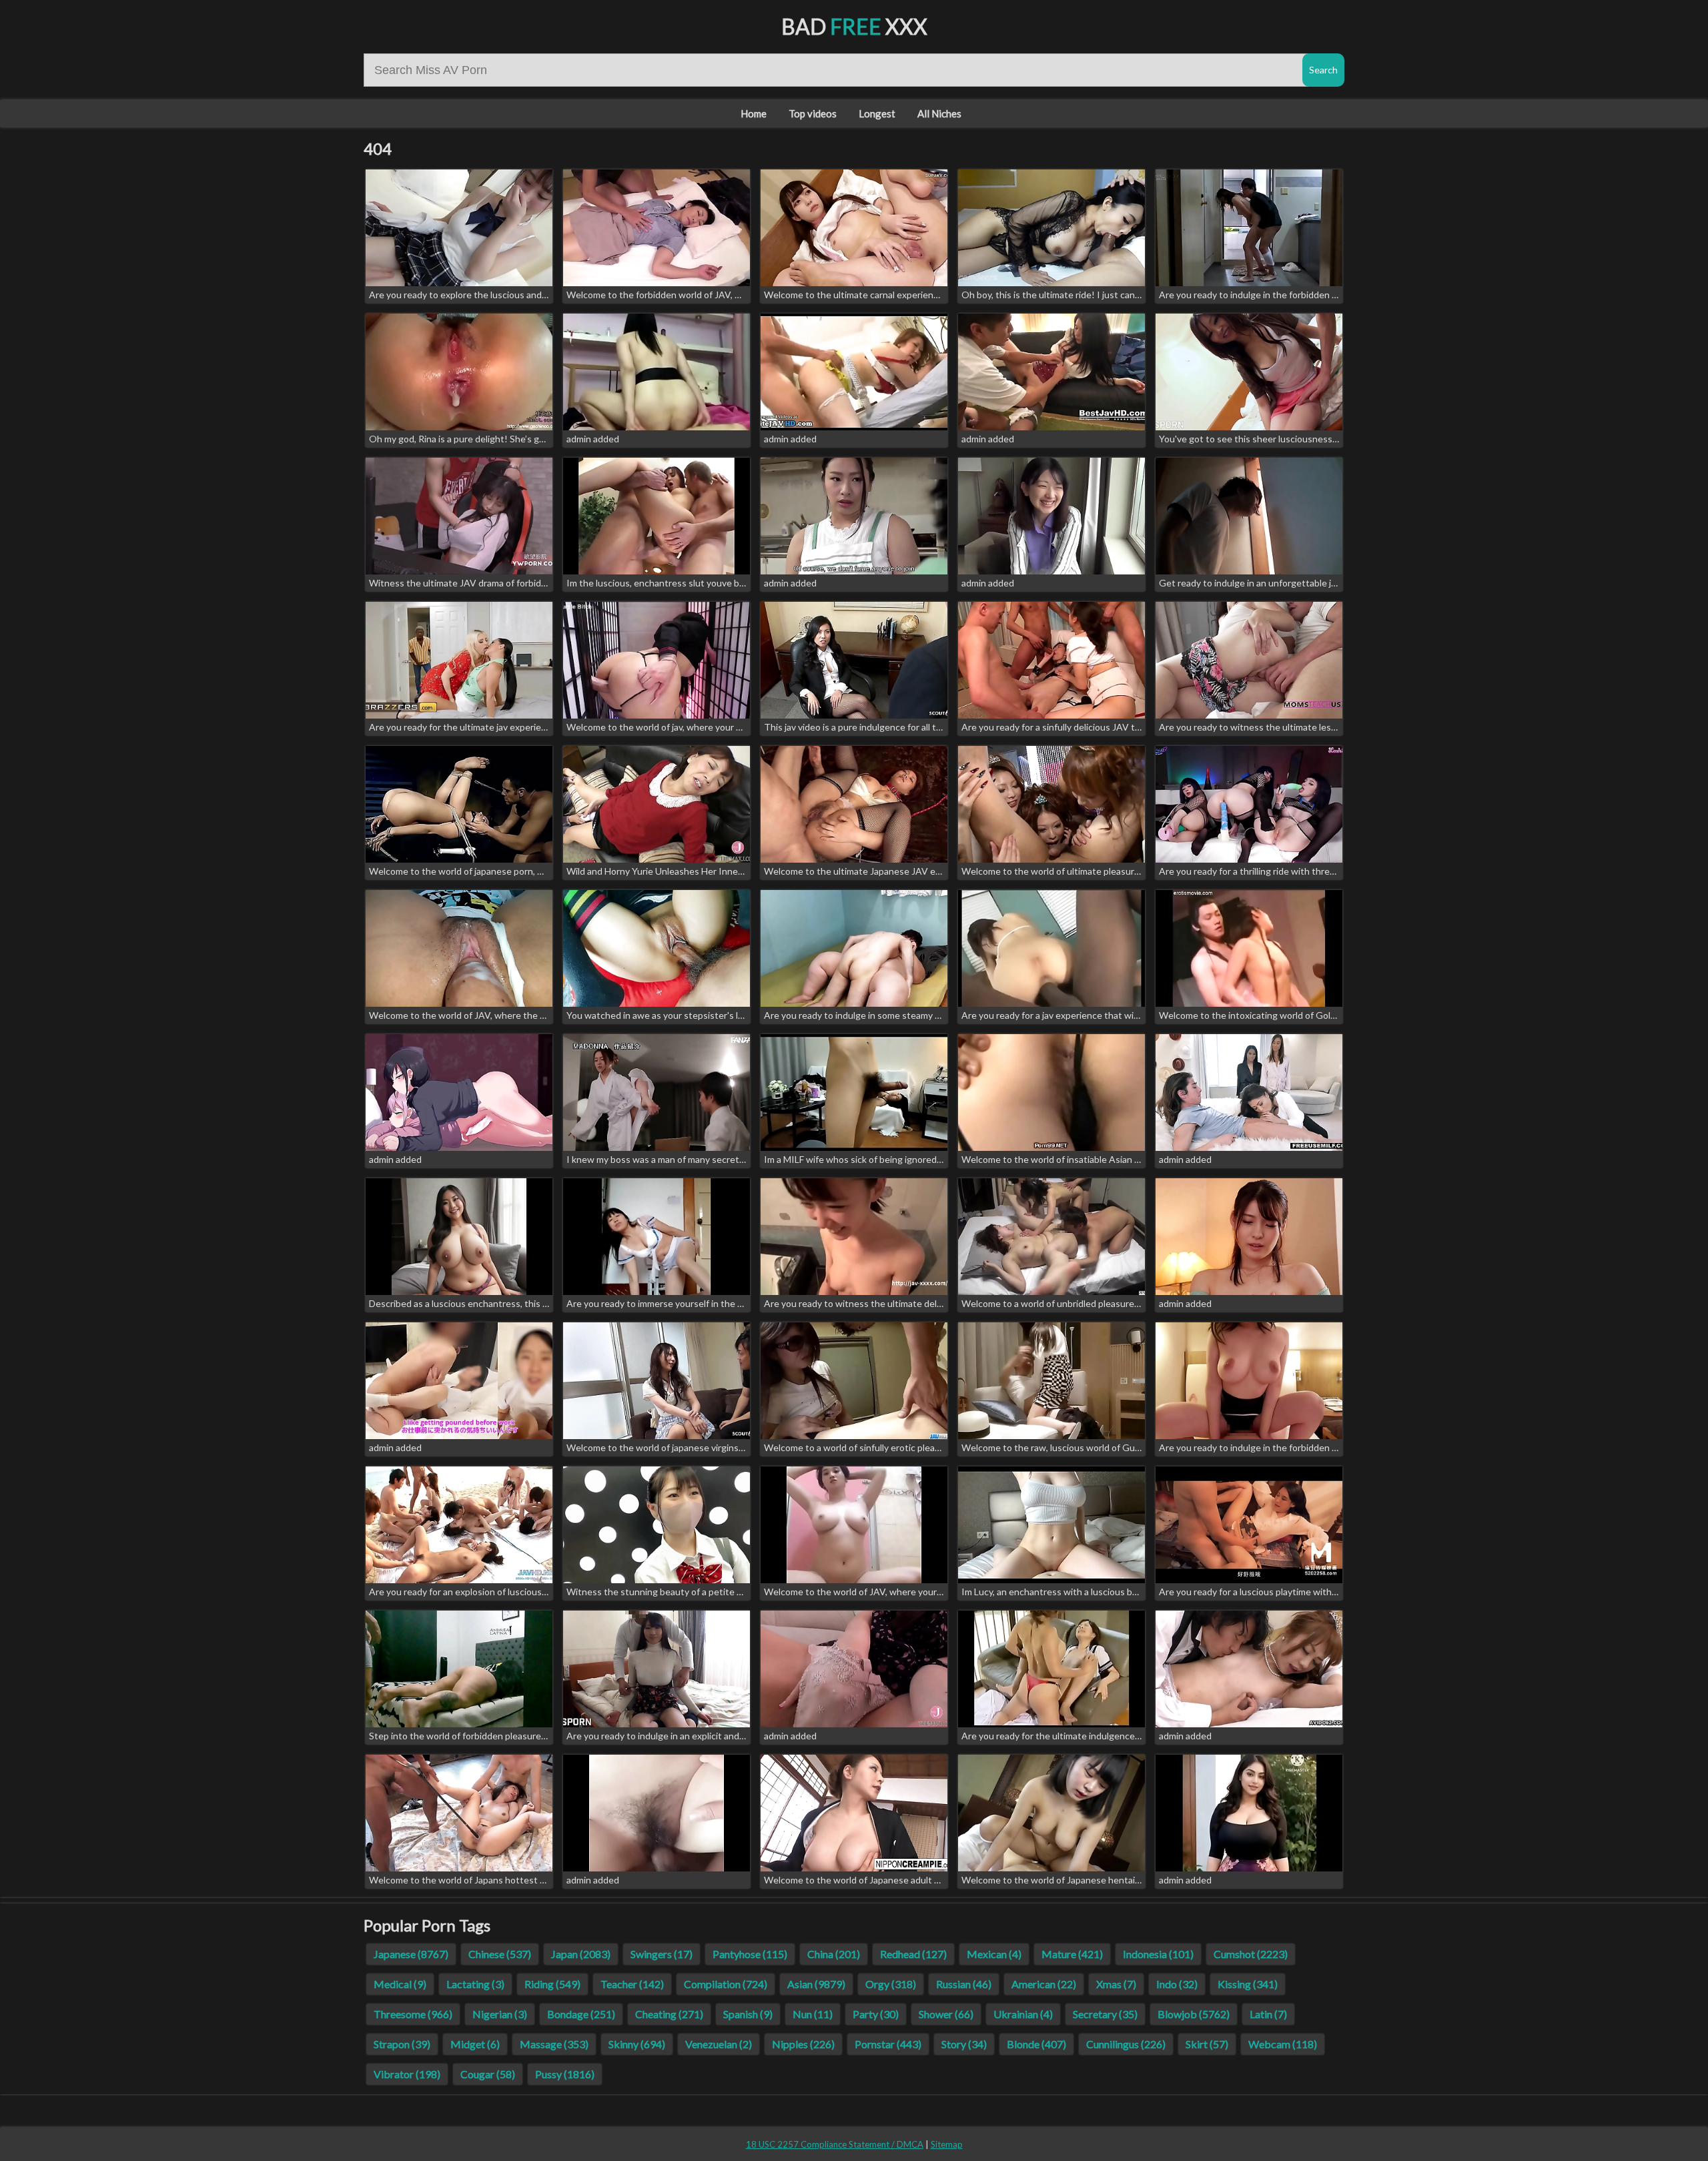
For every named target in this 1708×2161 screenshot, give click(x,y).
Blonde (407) (1036, 2044)
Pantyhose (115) (750, 1954)
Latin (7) (1268, 2014)
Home (754, 113)
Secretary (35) (1105, 2014)
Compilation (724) (726, 1984)
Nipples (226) (803, 2044)
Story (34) (964, 2044)
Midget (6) (475, 2044)
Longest (877, 113)
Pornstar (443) (888, 2044)
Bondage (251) (581, 2014)
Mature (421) (1072, 1954)
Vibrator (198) (407, 2074)
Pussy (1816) (565, 2074)
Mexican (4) (994, 1954)
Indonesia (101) (1158, 1954)
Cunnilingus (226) (1126, 2044)
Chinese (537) (500, 1954)
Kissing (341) (1248, 1984)
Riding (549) (552, 1984)
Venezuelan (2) (719, 2044)
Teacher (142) (632, 1984)
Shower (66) (946, 2014)
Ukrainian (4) (1023, 2014)
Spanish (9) (748, 2014)
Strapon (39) (402, 2044)
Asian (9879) (816, 1984)
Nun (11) (813, 2014)
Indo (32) (1177, 1984)
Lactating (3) (475, 1984)
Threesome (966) (413, 2014)
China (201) (834, 1954)
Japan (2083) (581, 1954)
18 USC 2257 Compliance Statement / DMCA (835, 2144)
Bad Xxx (854, 26)
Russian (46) (964, 1984)
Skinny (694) (637, 2044)
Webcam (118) (1283, 2044)
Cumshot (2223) (1251, 1954)
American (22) (1044, 1984)
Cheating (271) (669, 2014)
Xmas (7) (1116, 1984)
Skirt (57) (1207, 2044)
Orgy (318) (891, 1984)
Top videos (813, 113)
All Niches (939, 113)
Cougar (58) (488, 2074)
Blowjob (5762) (1194, 2014)
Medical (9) (400, 1984)
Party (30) (876, 2014)
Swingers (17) (662, 1954)
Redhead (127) (913, 1954)
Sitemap (947, 2144)
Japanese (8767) (411, 1954)
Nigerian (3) (500, 2014)
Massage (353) (554, 2044)
